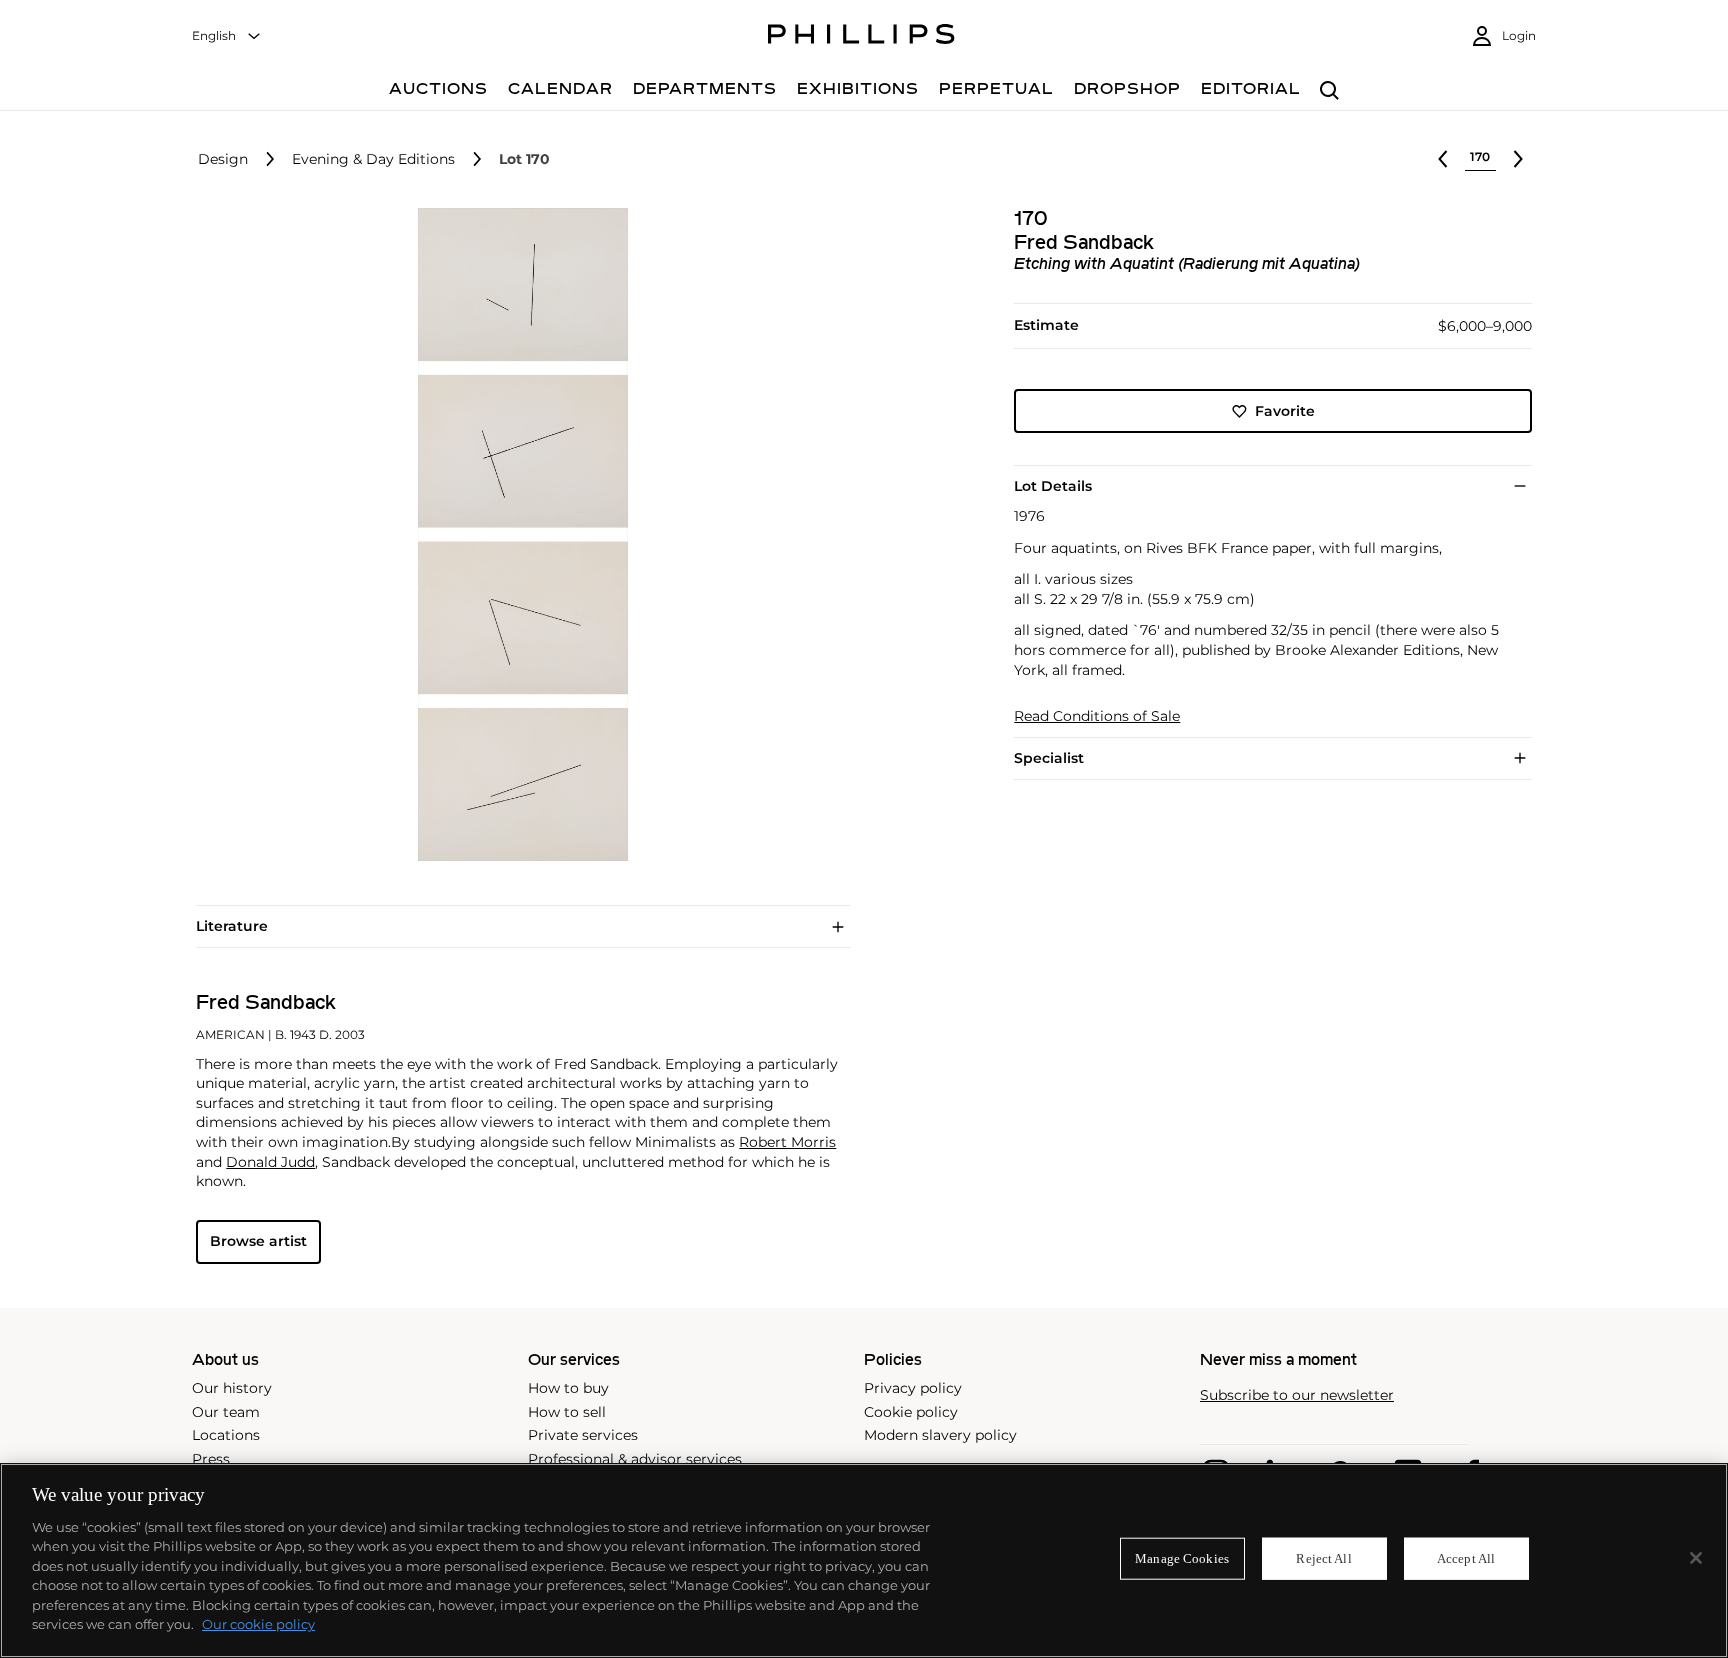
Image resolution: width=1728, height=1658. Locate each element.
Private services (583, 1435)
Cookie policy (911, 1412)
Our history (232, 1388)
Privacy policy (913, 1388)
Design (223, 159)
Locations (226, 1435)
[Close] (1696, 1558)
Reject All (1323, 1558)
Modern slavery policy (940, 1435)
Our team (226, 1412)
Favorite (1285, 411)
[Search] (1329, 91)
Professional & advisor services (635, 1459)
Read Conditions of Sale (1097, 716)
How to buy (568, 1388)
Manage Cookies (1182, 1558)
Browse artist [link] (258, 1241)
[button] (517, 535)
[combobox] (227, 36)
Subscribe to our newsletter (1297, 1395)
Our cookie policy (258, 1624)
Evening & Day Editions (373, 159)
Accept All (1466, 1558)
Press (211, 1459)
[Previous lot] (1443, 159)
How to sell (567, 1412)
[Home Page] (861, 37)
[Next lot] (1518, 159)
